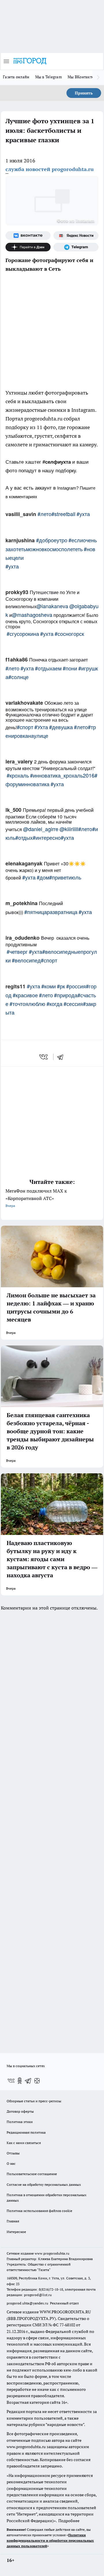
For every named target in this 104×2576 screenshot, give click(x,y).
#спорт (25, 727)
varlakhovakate (24, 703)
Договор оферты (20, 2111)
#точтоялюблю (27, 1004)
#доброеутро (52, 540)
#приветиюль (65, 877)
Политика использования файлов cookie (39, 2211)
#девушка (61, 727)
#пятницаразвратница (51, 912)
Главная (13, 2221)
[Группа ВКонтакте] (28, 236)
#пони (70, 668)
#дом (43, 877)
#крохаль (18, 775)
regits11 (15, 986)
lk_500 (13, 810)
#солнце (18, 677)
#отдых (24, 837)
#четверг (17, 951)
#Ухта (41, 727)
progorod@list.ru (38, 2295)
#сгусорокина (23, 634)
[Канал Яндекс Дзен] (28, 247)
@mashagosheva (32, 615)
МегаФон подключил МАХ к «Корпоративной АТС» (36, 1198)
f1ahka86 (17, 659)
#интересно (47, 837)
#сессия (73, 1004)
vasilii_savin (21, 514)
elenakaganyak (24, 863)
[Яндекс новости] (76, 236)
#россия (76, 986)
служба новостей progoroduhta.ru (50, 169)
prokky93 (17, 592)
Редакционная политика (26, 2132)
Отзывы (13, 2153)
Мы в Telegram (49, 77)
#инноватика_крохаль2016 (62, 775)
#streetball (63, 514)
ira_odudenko (23, 938)
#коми (49, 986)
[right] (98, 77)
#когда (54, 1004)
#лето (44, 514)
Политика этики (20, 2122)
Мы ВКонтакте (81, 77)
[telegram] (62, 1057)
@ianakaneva (52, 606)
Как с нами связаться (24, 2143)
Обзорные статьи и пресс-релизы (34, 2101)
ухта (14, 566)
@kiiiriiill (69, 829)
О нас (11, 2163)
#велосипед (26, 960)
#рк (61, 986)
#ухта (83, 514)
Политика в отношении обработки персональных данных (47, 2198)
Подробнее (69, 2521)
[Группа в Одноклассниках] (20, 2081)
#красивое (25, 995)
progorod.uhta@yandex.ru (28, 2303)
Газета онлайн (16, 77)
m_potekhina (22, 903)
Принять (84, 93)
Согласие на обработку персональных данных (44, 2184)
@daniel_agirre (41, 829)
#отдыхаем (48, 668)
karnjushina (20, 540)
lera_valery (19, 761)
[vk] (44, 1057)
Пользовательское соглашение (32, 2174)
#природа (66, 995)
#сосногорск (69, 634)
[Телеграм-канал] (76, 247)
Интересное (16, 2232)
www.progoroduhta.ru (52, 2253)
